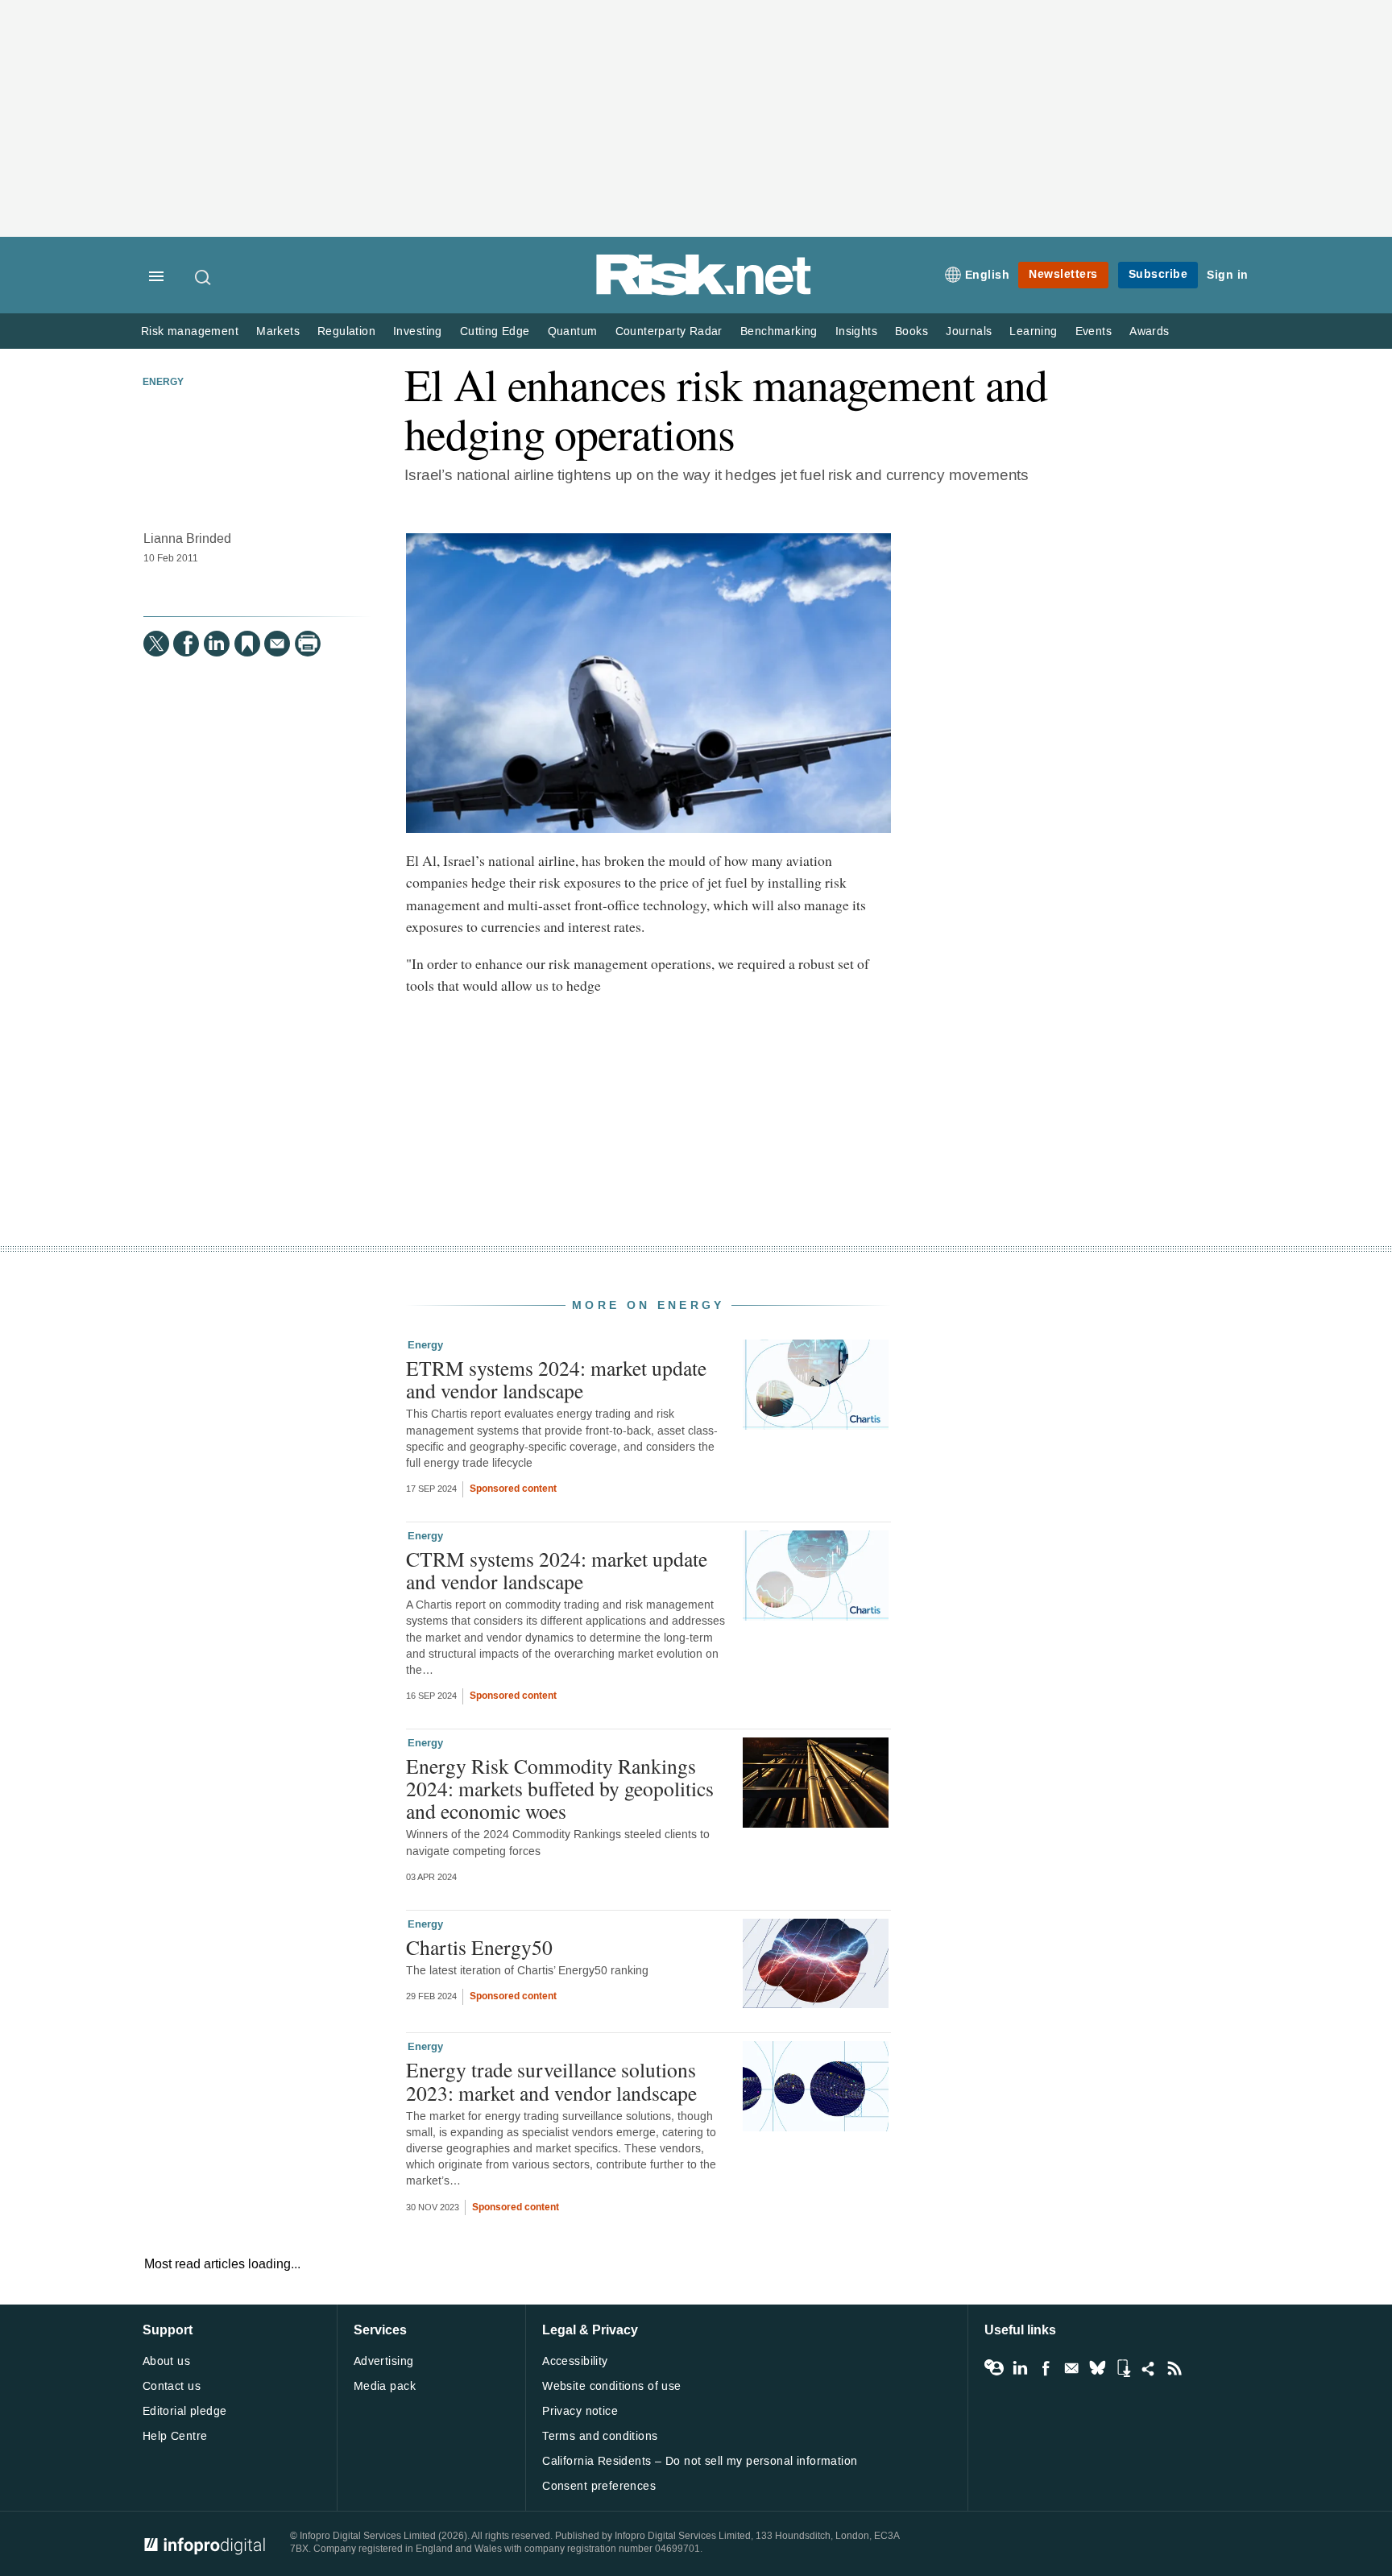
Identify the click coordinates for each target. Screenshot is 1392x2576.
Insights (856, 331)
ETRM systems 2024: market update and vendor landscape (556, 1379)
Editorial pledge (185, 2411)
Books (911, 331)
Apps (1123, 2368)
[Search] (204, 277)
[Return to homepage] (704, 292)
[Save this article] (247, 644)
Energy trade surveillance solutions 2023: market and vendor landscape (551, 2081)
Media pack (385, 2386)
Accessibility (575, 2361)
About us (166, 2361)
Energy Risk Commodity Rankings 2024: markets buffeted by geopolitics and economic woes (560, 1788)
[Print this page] (308, 644)
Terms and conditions (600, 2436)
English (988, 275)
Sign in (1228, 275)
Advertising (384, 2361)
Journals (969, 331)
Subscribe (1158, 274)
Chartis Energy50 (479, 1947)
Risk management (190, 331)
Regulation (346, 331)
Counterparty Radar (669, 331)
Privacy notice (580, 2411)
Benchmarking (779, 331)
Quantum (573, 331)
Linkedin (1020, 2368)
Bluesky (1097, 2368)
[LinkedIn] (217, 644)
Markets (278, 331)
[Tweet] (156, 644)
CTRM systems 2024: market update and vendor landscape (557, 1570)
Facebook (1046, 2368)
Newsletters (1063, 274)
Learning (1033, 331)
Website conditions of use (612, 2386)
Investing (418, 331)
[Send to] (277, 644)
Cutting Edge (495, 331)
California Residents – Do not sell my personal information (700, 2461)
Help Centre (175, 2436)
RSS (1174, 2368)
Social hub (1149, 2368)
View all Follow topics (994, 2368)
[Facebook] (186, 644)
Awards (1149, 331)
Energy (163, 383)
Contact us (172, 2386)
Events (1094, 331)
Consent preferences (599, 2486)
